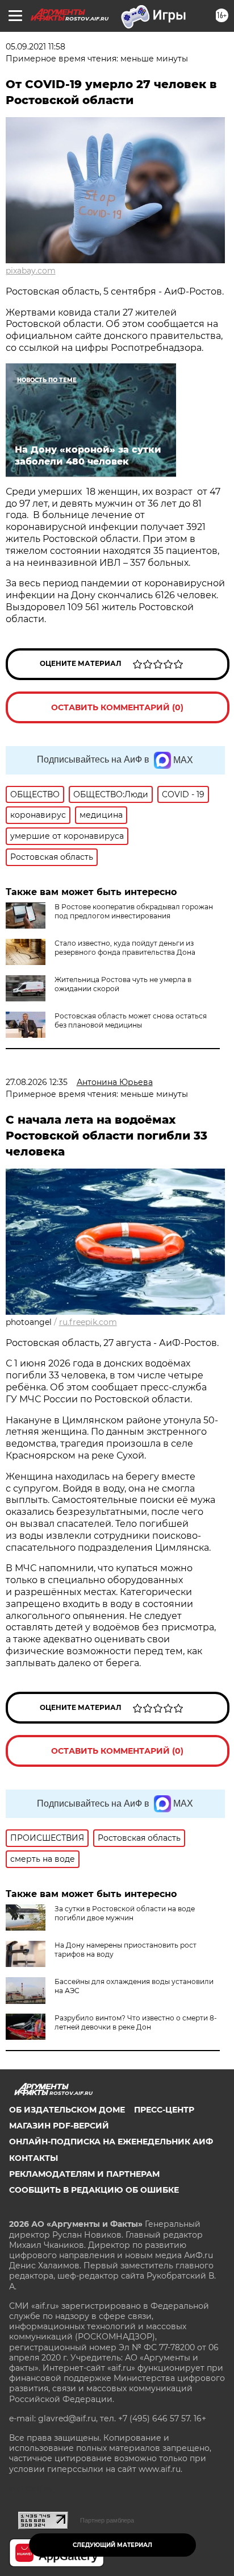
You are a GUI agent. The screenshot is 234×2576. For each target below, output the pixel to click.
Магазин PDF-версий (59, 2126)
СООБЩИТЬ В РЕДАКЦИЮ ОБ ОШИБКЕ (94, 2190)
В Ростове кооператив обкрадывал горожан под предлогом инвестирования (134, 911)
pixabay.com (31, 271)
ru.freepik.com (88, 1322)
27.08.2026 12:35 (37, 1082)
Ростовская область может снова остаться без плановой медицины (131, 1020)
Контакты (34, 2158)
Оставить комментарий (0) (117, 707)
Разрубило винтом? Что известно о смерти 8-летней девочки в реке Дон (136, 2022)
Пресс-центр (164, 2110)
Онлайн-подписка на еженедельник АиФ (111, 2142)
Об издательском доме (67, 2110)
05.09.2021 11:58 (35, 47)
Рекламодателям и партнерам (84, 2174)
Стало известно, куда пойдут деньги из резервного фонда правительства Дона (125, 948)
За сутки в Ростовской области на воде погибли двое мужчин (125, 1913)
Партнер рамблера (107, 2520)
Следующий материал (112, 2545)
